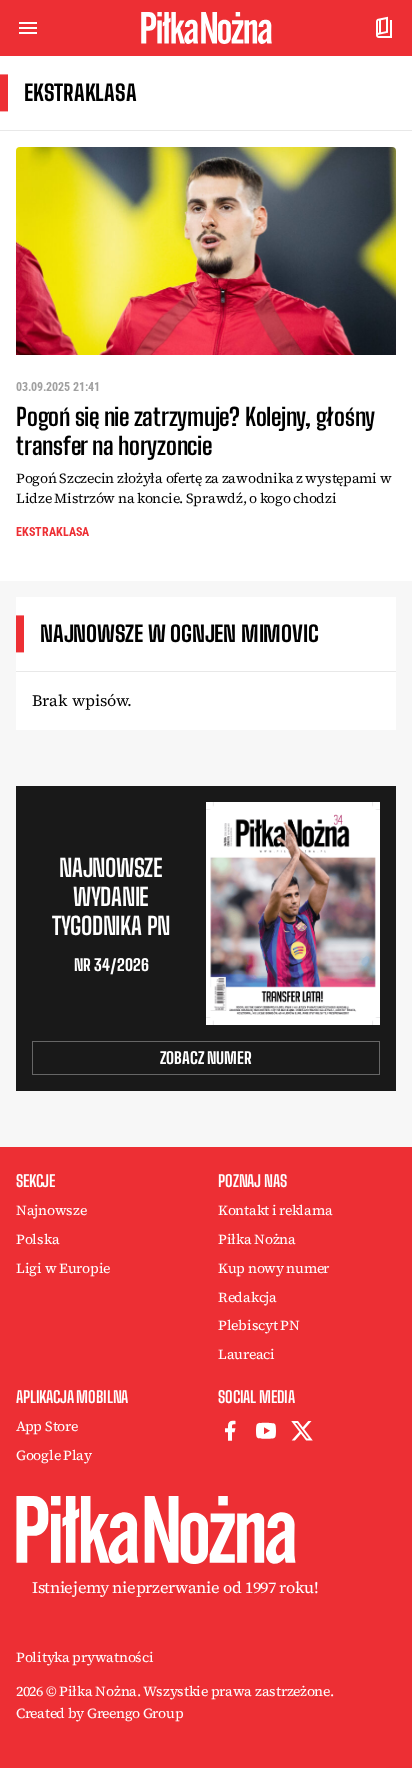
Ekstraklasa (52, 532)
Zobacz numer (206, 1057)
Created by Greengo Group (99, 1713)
